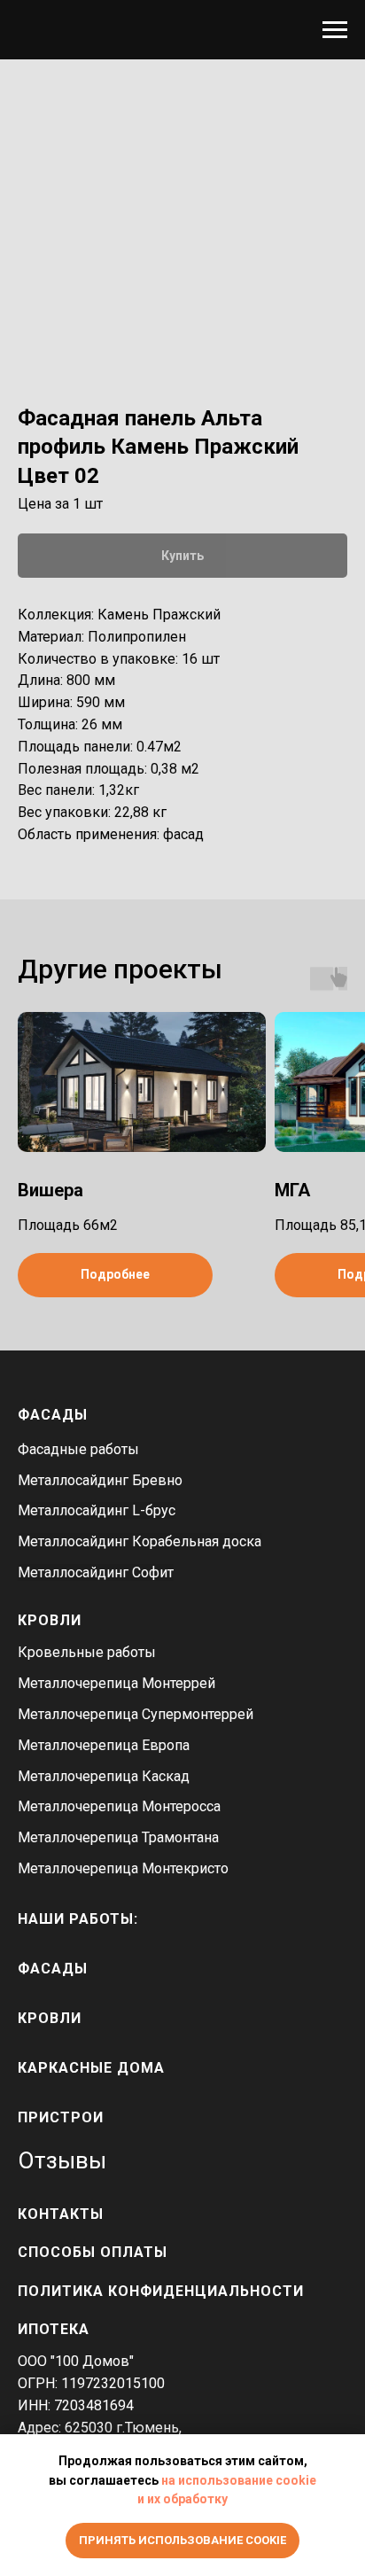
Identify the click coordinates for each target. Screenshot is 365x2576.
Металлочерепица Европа (104, 1745)
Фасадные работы (78, 1449)
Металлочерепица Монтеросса (119, 1806)
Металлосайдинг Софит (96, 1572)
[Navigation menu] (335, 30)
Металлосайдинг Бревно (100, 1480)
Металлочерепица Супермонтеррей (136, 1714)
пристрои (61, 2117)
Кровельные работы (87, 1652)
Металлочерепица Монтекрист (119, 1868)
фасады (53, 1969)
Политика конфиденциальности (161, 2291)
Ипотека (54, 2329)
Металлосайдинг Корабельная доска (140, 1541)
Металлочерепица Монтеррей (116, 1683)
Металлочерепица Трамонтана (118, 1837)
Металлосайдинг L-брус (97, 1510)
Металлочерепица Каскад (104, 1776)
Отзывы (62, 2160)
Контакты (61, 2214)
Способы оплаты (93, 2252)
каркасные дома (91, 2068)
